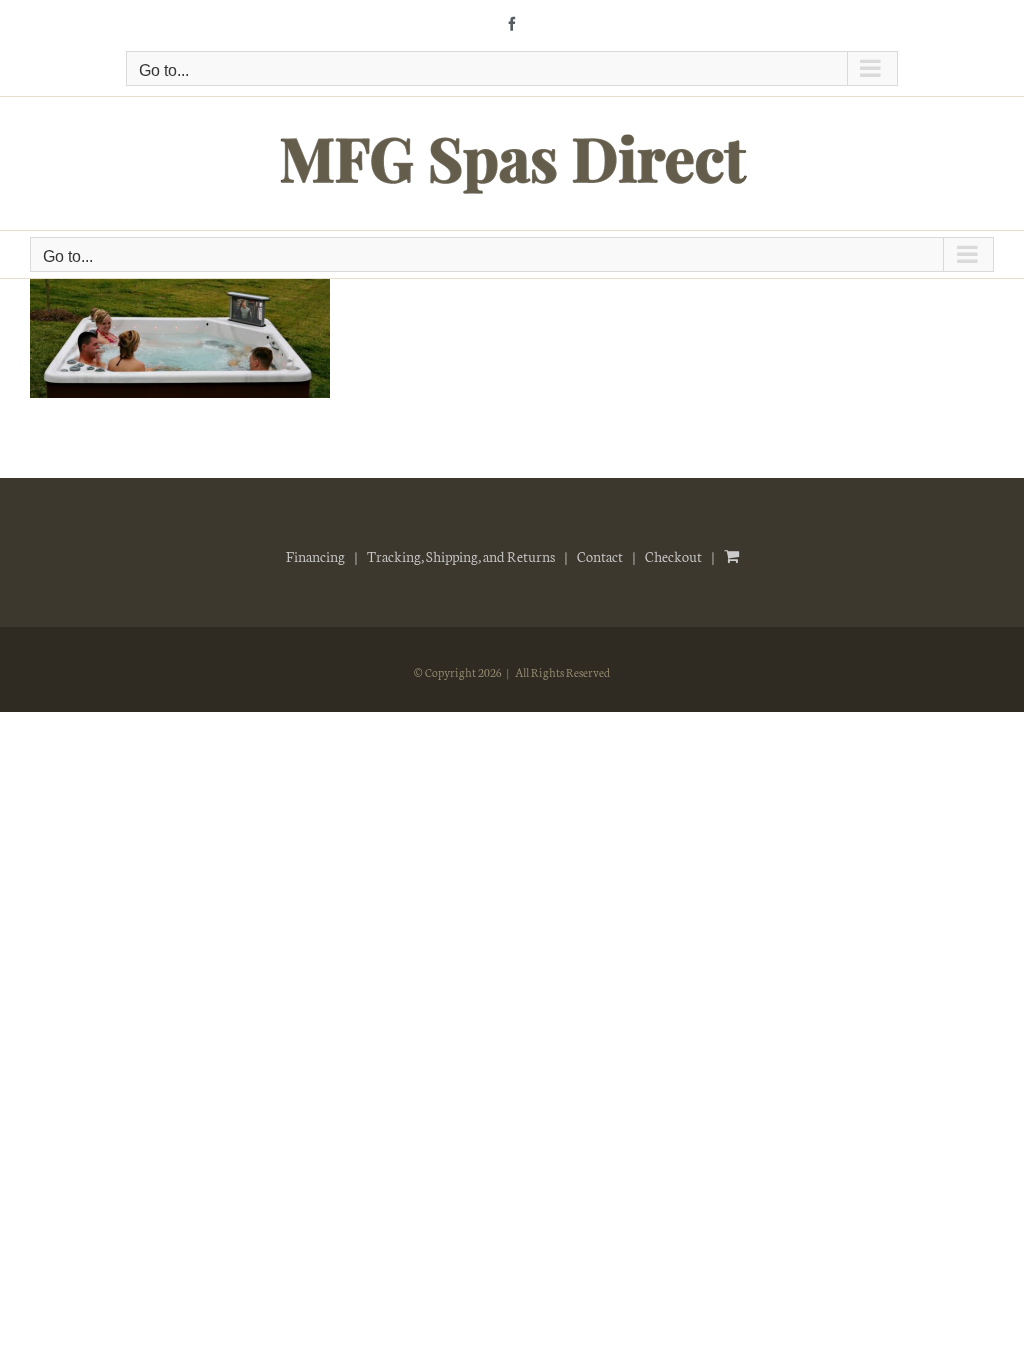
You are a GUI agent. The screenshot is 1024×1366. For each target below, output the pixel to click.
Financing (315, 556)
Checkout (673, 556)
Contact (600, 556)
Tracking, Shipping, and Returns (461, 556)
